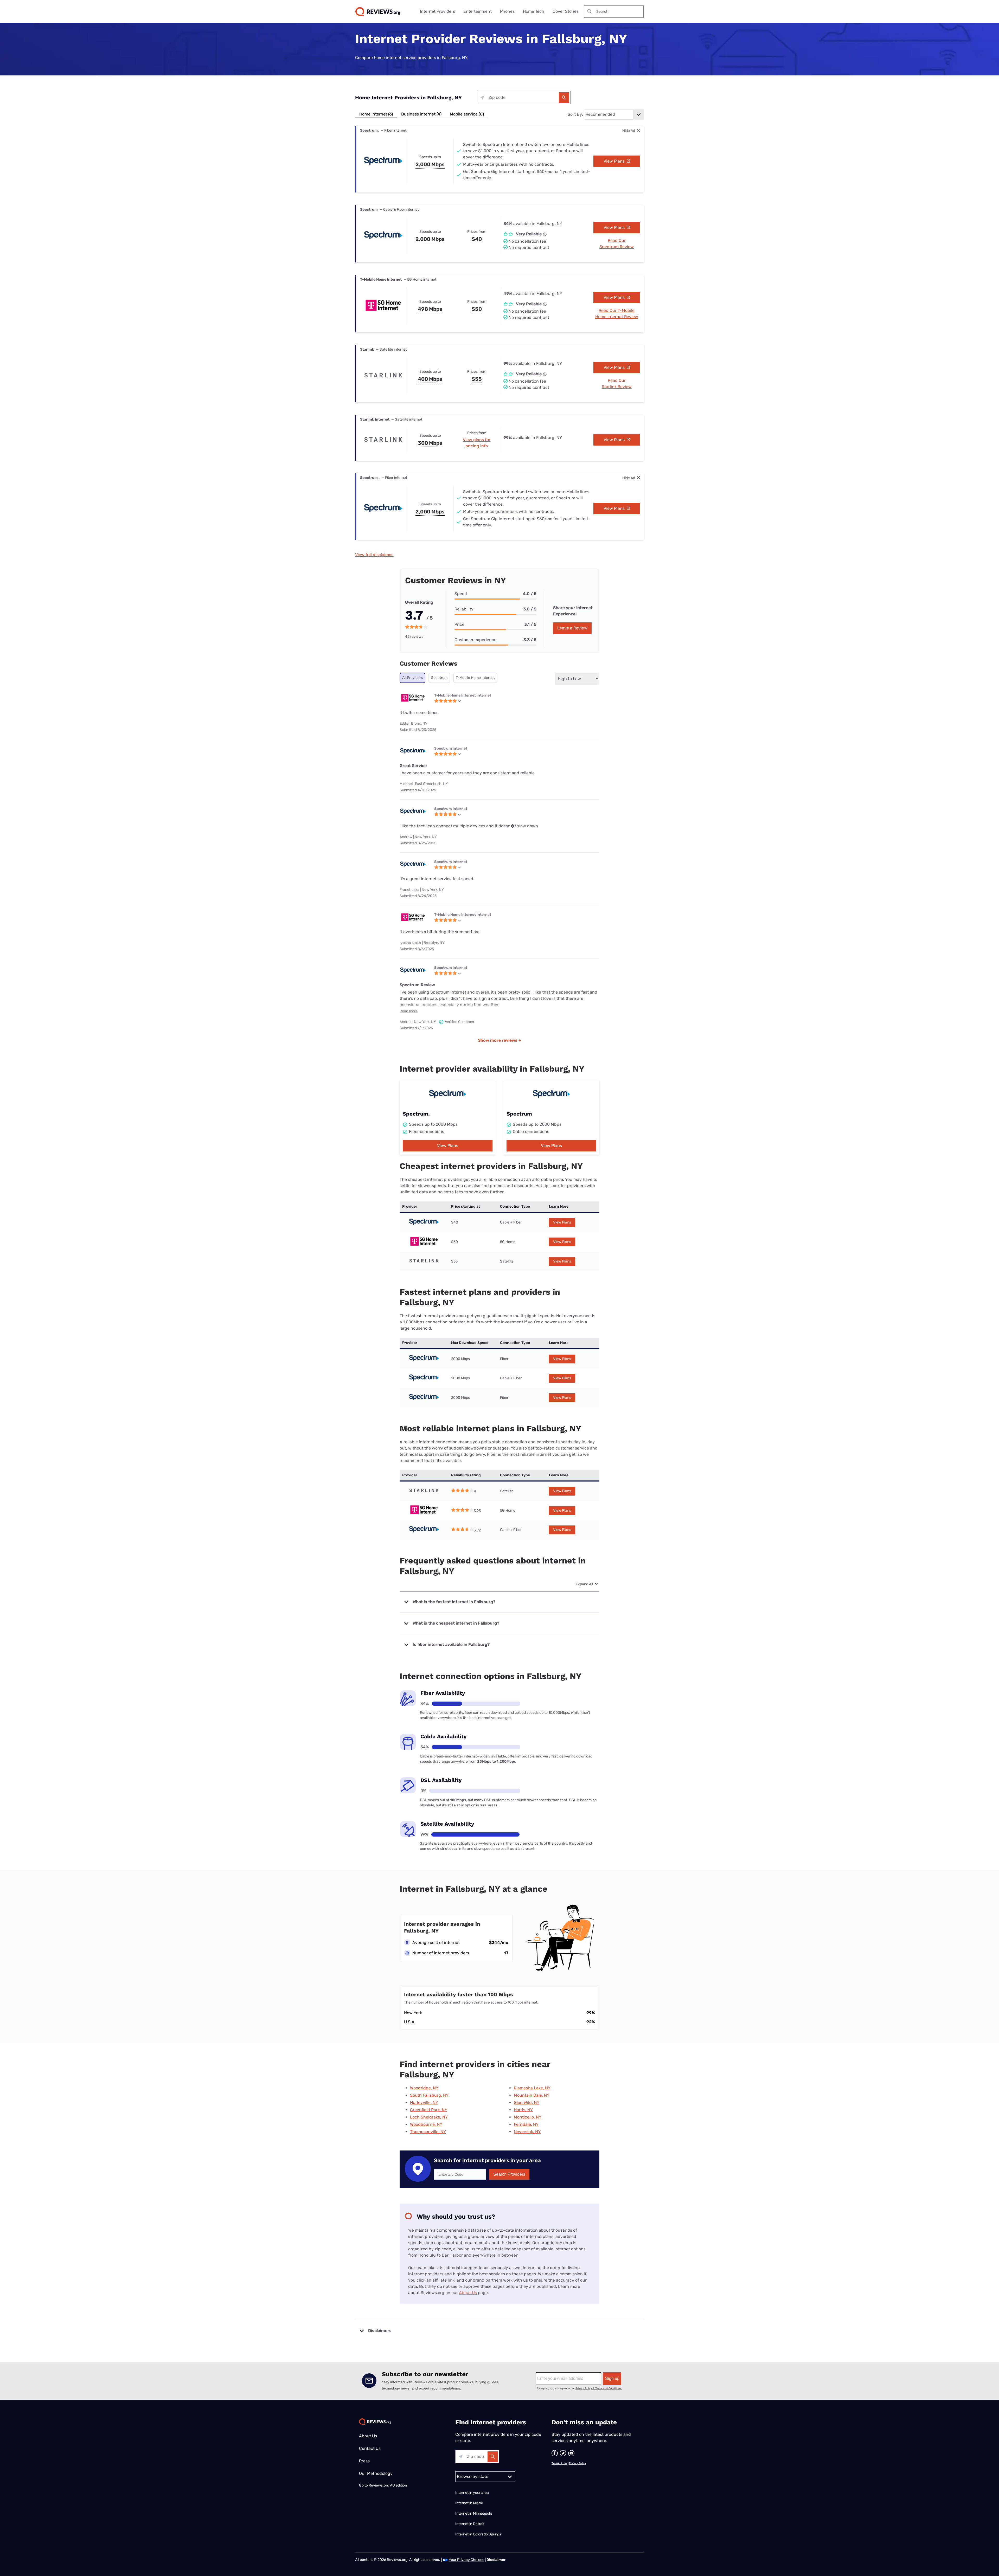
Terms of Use (559, 2463)
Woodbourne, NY (426, 2124)
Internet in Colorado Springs (478, 2534)
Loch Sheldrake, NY (429, 2117)
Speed (461, 594)
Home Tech (534, 11)
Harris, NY (523, 2110)
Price (459, 624)
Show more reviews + (499, 1040)
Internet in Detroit (470, 2524)
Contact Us (370, 2448)
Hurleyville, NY (424, 2102)
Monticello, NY (528, 2117)
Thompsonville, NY (428, 2132)
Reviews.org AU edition (388, 2485)
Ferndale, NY (526, 2124)
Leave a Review (572, 628)
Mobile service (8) (467, 114)
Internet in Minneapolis (474, 2513)
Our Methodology (376, 2473)
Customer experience (475, 640)
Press (364, 2461)
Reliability (464, 609)
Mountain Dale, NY (532, 2095)
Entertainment (478, 11)
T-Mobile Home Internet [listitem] (475, 678)
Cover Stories (566, 11)
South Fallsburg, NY (429, 2095)
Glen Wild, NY (527, 2102)
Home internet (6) (376, 114)
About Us (468, 2293)
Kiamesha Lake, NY (532, 2088)
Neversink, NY (527, 2132)
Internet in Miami (469, 2503)
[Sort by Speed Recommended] (614, 114)
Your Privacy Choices (466, 2560)
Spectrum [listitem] (439, 678)
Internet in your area (472, 2493)
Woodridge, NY (424, 2088)
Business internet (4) (421, 114)
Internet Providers (437, 11)
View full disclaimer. (374, 555)
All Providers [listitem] (412, 678)
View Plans (615, 161)
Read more (409, 1011)
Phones (507, 11)
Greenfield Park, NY (429, 2110)
